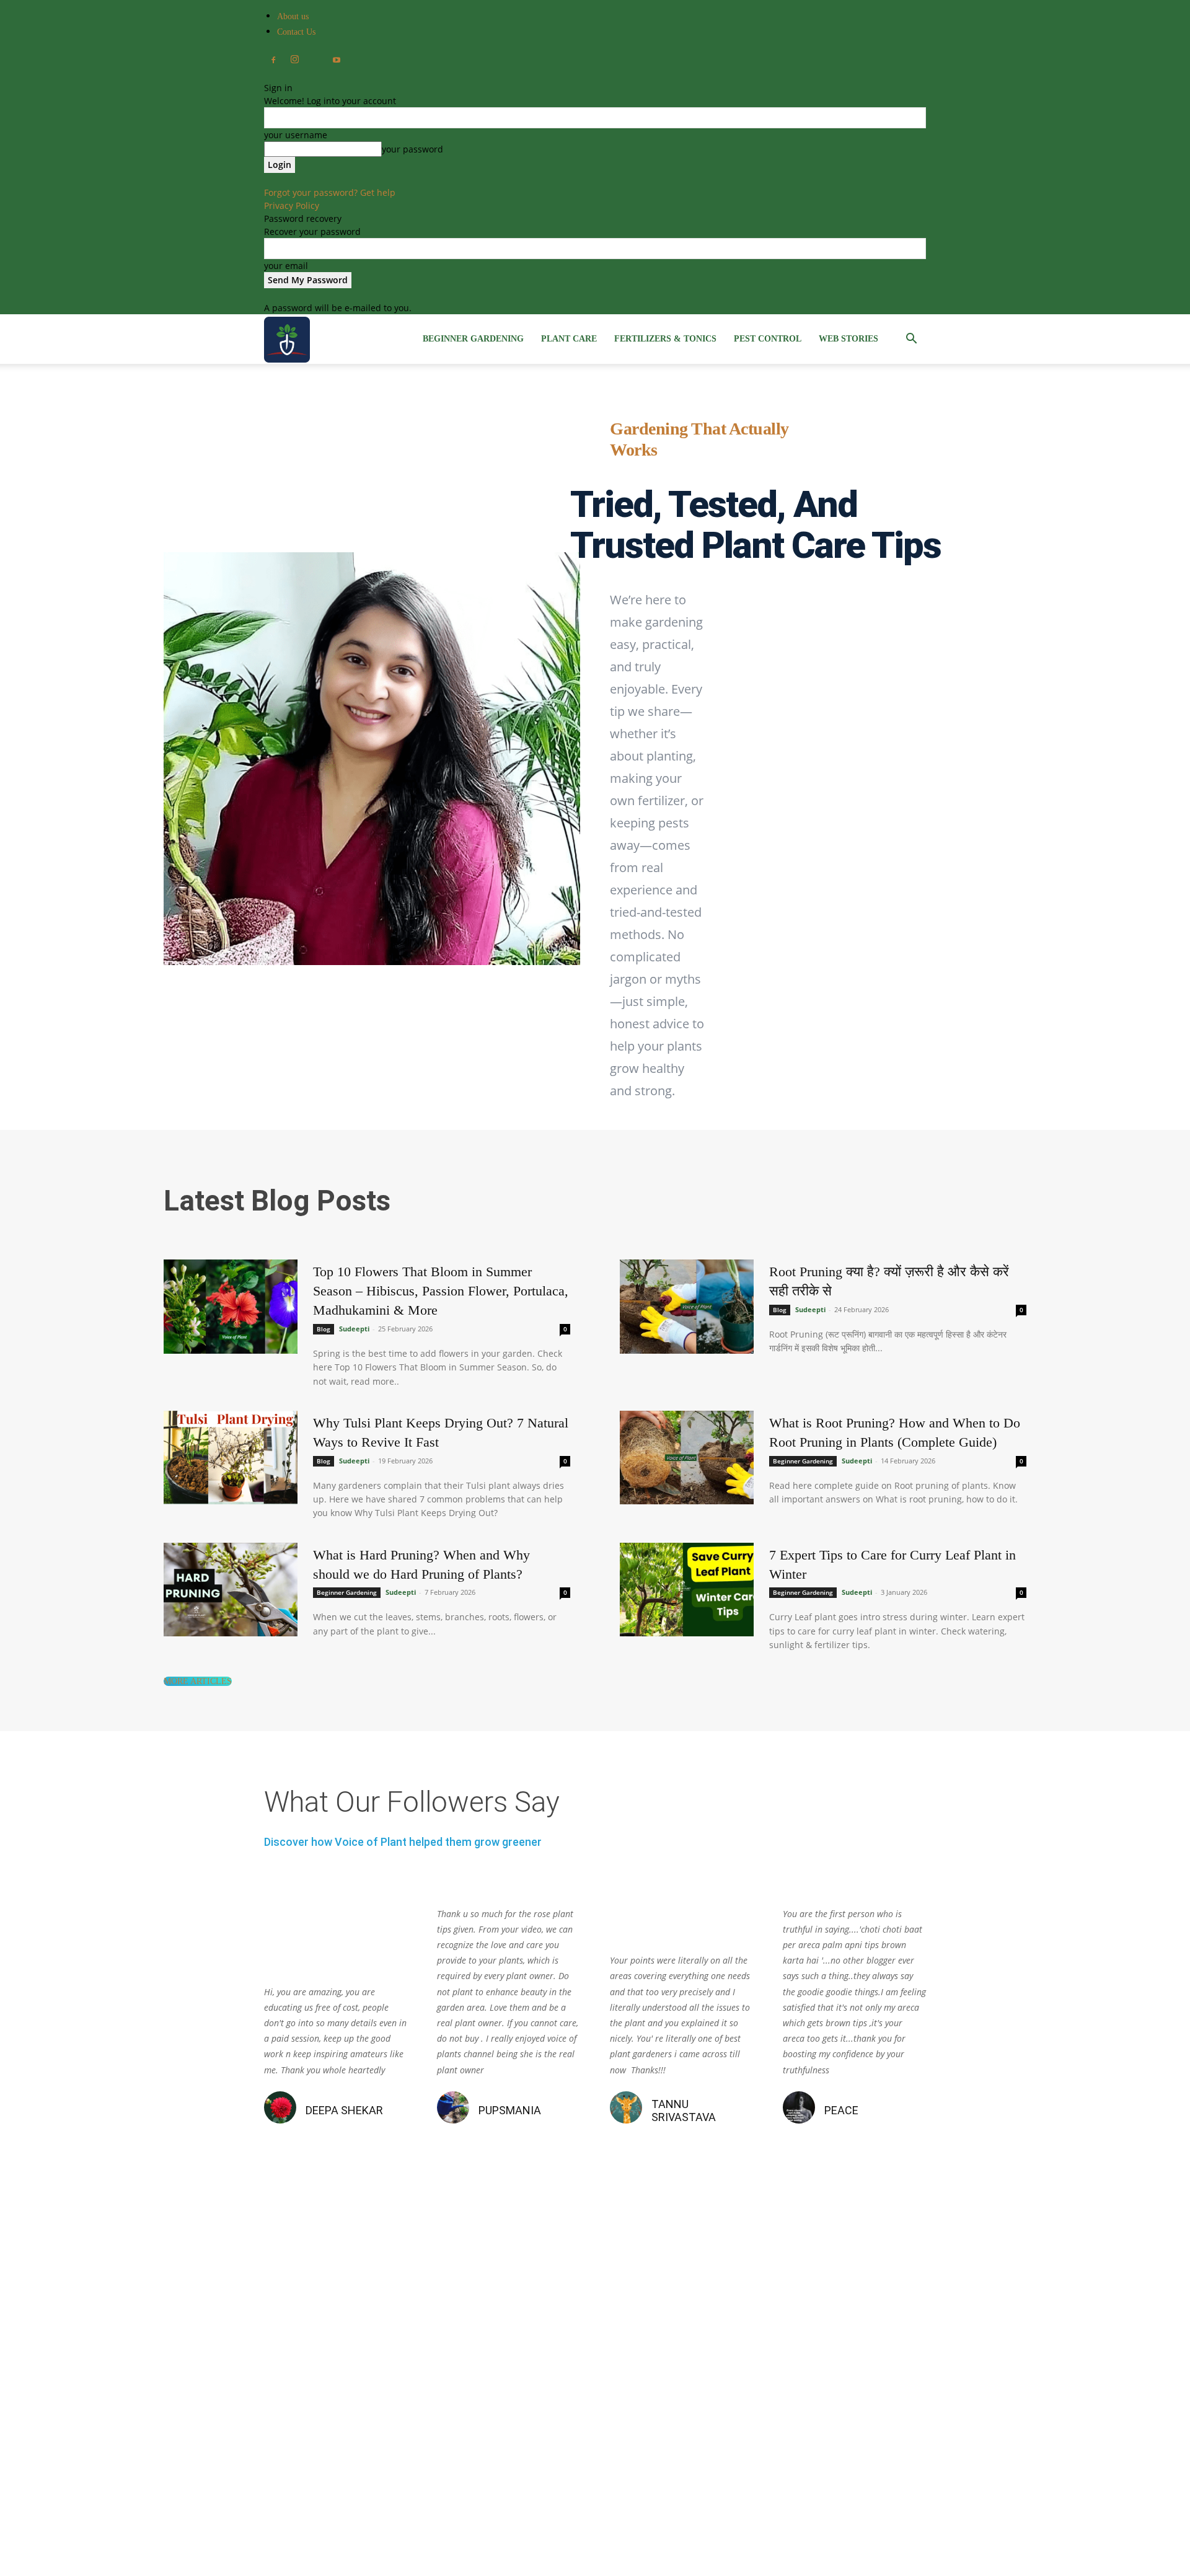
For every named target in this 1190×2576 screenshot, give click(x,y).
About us (293, 16)
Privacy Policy (292, 205)
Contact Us (296, 32)
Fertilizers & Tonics (665, 339)
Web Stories (848, 339)
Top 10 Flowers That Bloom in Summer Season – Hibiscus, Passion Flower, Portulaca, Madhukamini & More (441, 1291)
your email (286, 266)
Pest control (768, 339)
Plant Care (569, 339)
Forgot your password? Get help (330, 192)
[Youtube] (337, 61)
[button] (911, 340)
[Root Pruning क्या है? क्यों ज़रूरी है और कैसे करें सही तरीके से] (687, 1307)
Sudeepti (354, 1329)
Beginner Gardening (473, 339)
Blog (324, 1329)
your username (296, 135)
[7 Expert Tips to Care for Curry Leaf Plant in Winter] (687, 1590)
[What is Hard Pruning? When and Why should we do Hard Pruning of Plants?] (231, 1590)
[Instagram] (294, 60)
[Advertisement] (595, 2385)
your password (412, 149)
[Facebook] (273, 61)
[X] (315, 57)
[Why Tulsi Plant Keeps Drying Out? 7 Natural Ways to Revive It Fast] (231, 1458)
